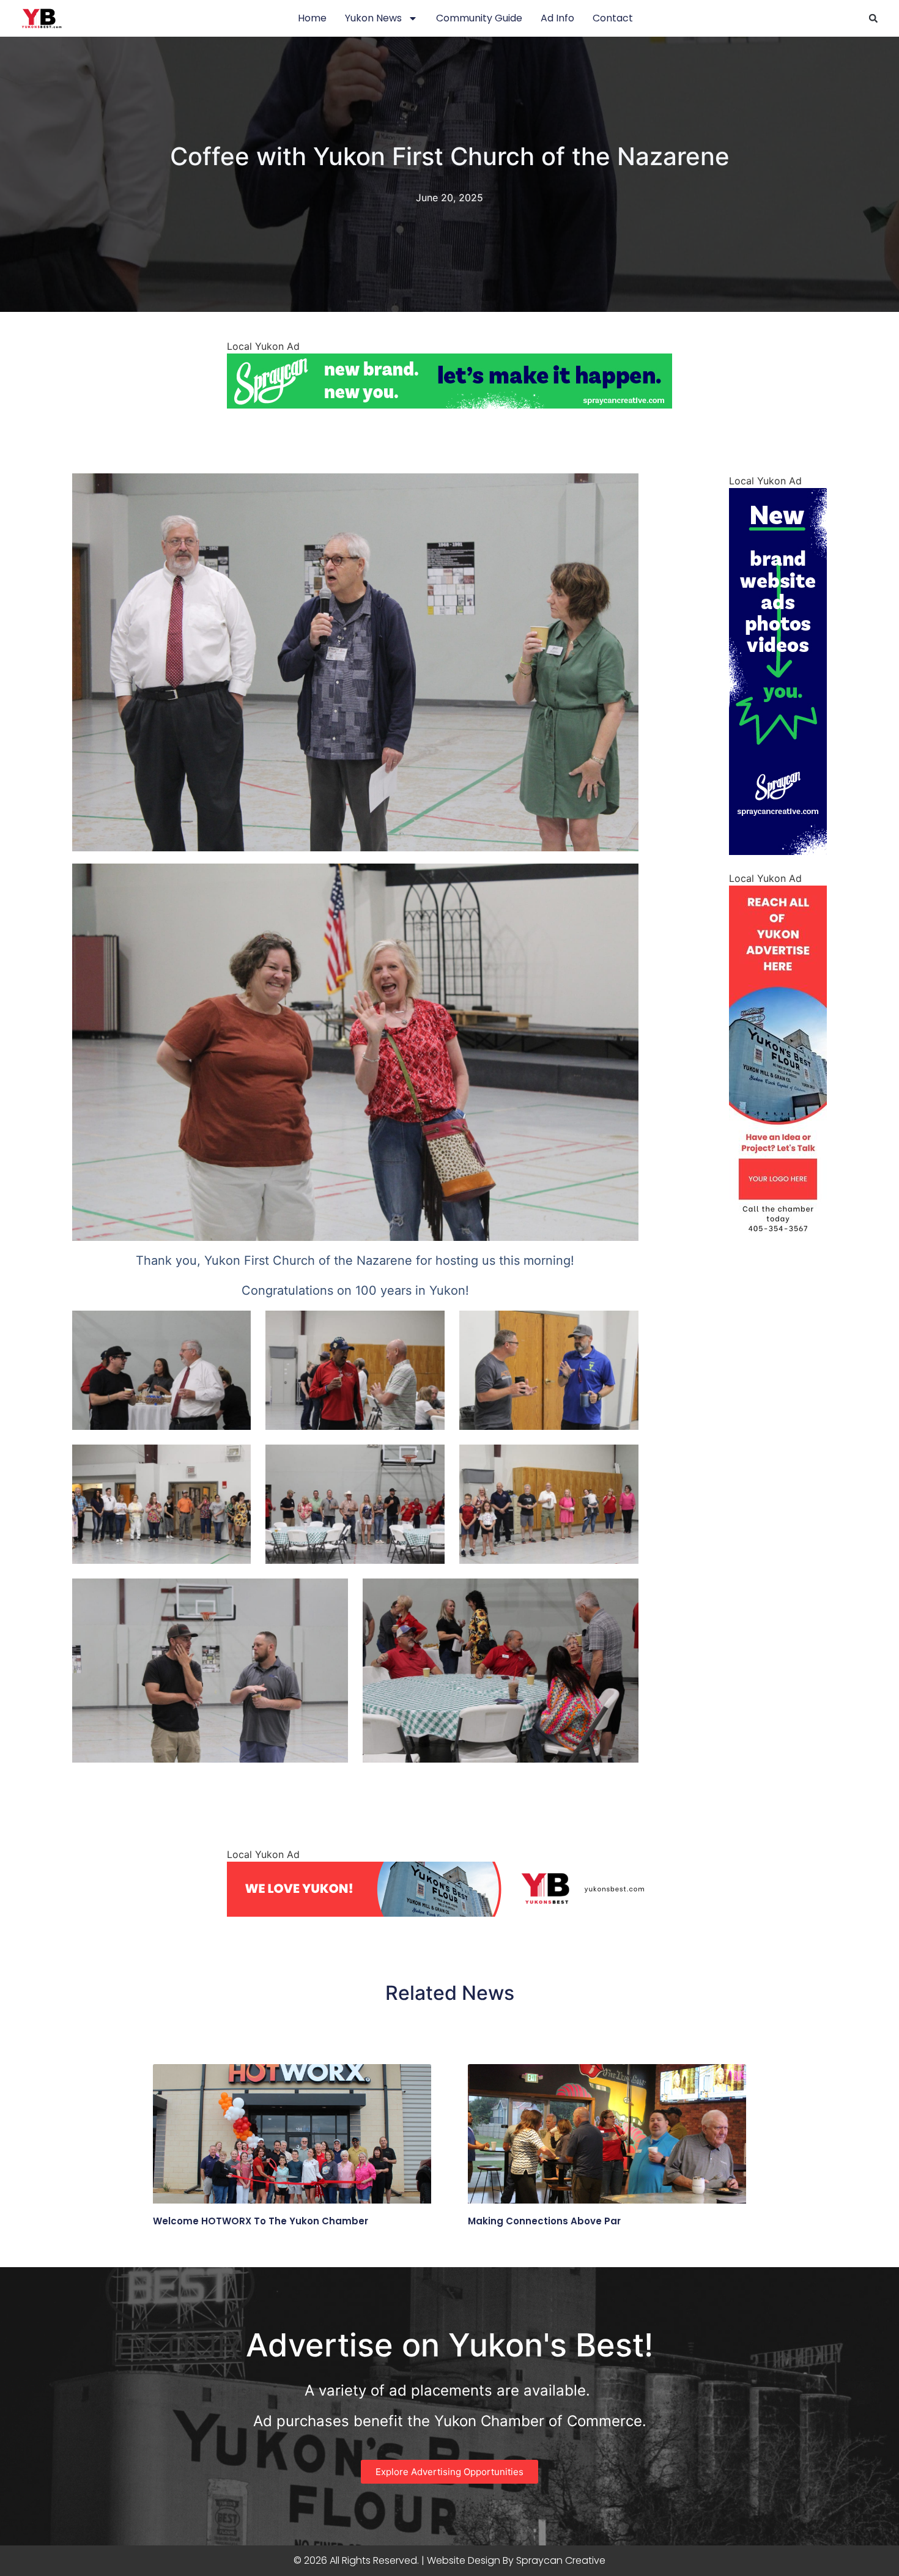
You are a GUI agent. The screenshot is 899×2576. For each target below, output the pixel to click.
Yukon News (373, 18)
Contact (613, 18)
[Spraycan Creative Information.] (778, 851)
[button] (873, 18)
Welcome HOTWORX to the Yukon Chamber (261, 2221)
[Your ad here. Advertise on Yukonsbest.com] (778, 1249)
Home (312, 18)
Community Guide (479, 18)
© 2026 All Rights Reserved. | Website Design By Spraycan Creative (449, 2560)
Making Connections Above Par (544, 2221)
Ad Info (557, 18)
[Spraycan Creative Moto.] (449, 405)
